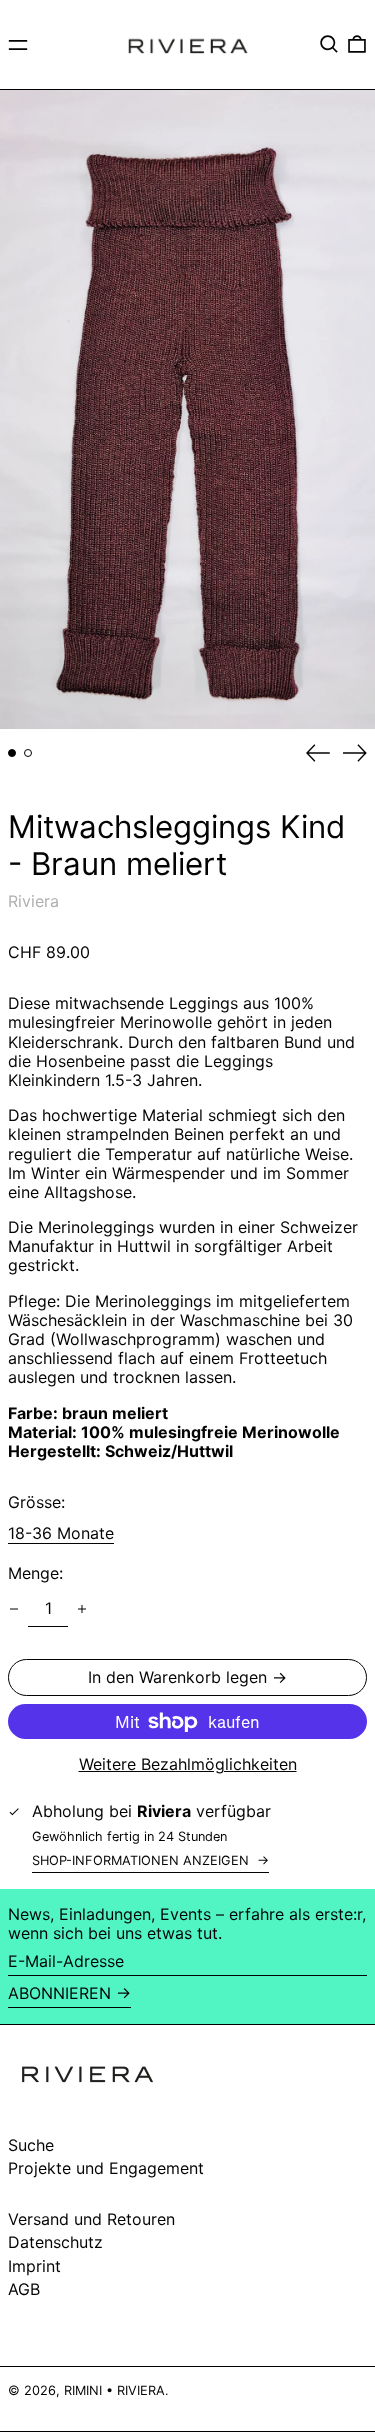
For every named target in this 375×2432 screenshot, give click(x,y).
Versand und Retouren (91, 2219)
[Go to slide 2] (28, 753)
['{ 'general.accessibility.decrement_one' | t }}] (14, 1609)
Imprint (34, 2266)
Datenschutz (55, 2242)
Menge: (35, 1573)
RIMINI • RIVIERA (114, 2390)
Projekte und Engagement (106, 2168)
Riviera (33, 901)
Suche (31, 2145)
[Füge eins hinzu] (82, 1609)
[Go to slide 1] (12, 753)
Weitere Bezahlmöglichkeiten (188, 1764)
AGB (24, 2289)
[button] (329, 44)
